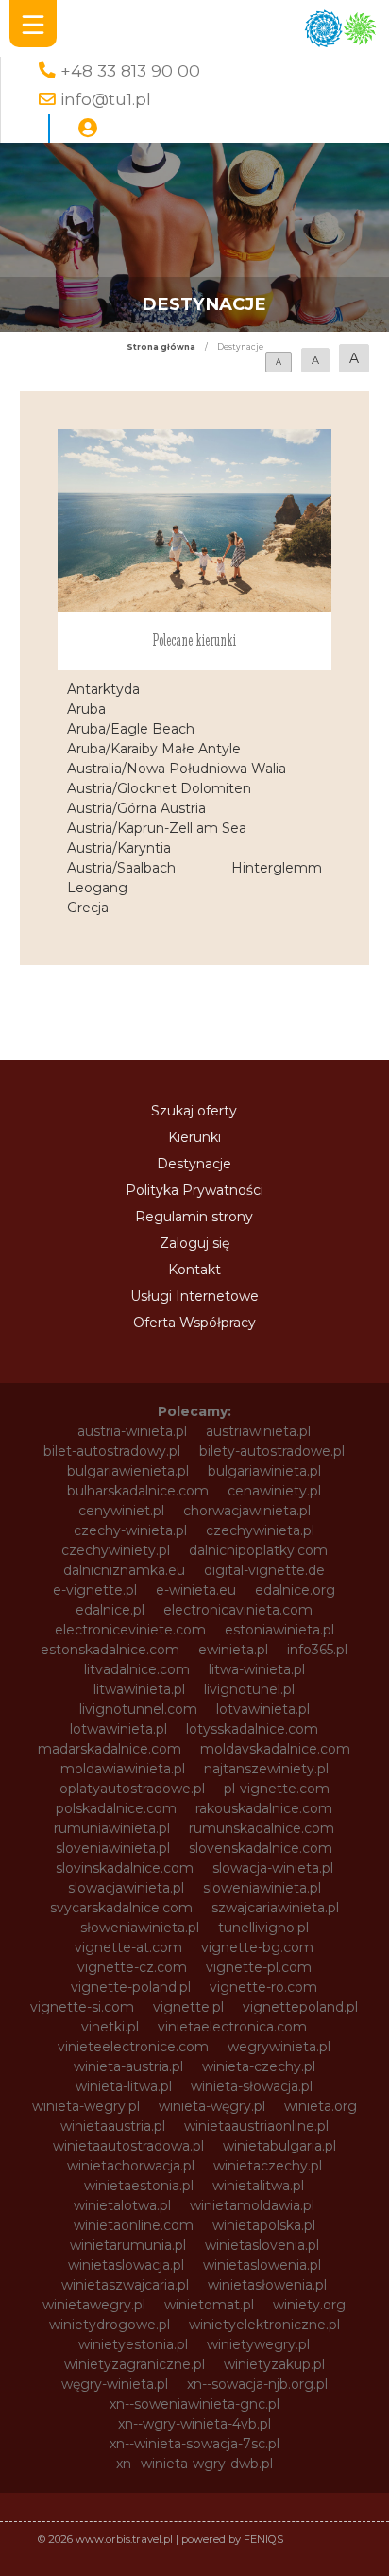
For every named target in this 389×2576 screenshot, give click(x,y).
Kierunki (194, 1137)
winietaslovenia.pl (262, 2245)
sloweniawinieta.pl (262, 1888)
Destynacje (194, 1164)
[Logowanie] (88, 129)
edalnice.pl (110, 1610)
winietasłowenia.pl (267, 2285)
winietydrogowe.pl (110, 2325)
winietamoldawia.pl (252, 2205)
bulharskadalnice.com (138, 1491)
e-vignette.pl (95, 1590)
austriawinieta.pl (258, 1431)
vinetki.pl (110, 2027)
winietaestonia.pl (139, 2186)
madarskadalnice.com (110, 1749)
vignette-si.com (82, 2007)
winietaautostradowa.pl (128, 2146)
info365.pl (317, 1650)
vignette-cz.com (132, 1967)
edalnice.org (295, 1590)
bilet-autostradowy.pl (112, 1451)
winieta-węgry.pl (212, 2106)
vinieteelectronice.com (133, 2047)
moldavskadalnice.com (275, 1749)
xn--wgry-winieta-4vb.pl (194, 2424)
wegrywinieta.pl (279, 2047)
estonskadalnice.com (110, 1650)
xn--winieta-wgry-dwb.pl (194, 2464)
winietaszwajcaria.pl (125, 2285)
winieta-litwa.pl (124, 2086)
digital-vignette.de (264, 1570)
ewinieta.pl (233, 1650)
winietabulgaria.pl (279, 2146)
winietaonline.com (134, 2225)
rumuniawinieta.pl (112, 1828)
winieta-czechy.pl (259, 2066)
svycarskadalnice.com (121, 1908)
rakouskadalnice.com (264, 1808)
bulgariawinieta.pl (264, 1471)
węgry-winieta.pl (115, 2384)
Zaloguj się (194, 1243)
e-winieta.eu (196, 1590)
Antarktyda (103, 689)
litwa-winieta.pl (257, 1669)
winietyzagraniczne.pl (135, 2364)
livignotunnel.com (138, 1709)
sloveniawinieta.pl (113, 1848)
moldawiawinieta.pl (123, 1769)
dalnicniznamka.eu (124, 1570)
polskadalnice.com (116, 1808)
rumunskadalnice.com (262, 1828)
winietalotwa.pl (122, 2205)
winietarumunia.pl (128, 2245)
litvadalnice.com (137, 1669)
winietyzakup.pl (274, 2364)
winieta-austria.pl (128, 2066)
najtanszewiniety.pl (266, 1769)
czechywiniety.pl (116, 1550)
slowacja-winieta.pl (273, 1868)
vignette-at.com (128, 1947)
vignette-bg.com (257, 1947)
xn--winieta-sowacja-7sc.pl (194, 2444)
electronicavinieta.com (238, 1610)
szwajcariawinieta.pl (275, 1908)
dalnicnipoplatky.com (258, 1550)
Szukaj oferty (194, 1111)
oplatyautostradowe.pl (132, 1789)
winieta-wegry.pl (86, 2106)
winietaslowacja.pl (126, 2265)
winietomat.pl (209, 2305)
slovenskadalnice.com (261, 1848)
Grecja (88, 908)
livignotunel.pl (249, 1689)
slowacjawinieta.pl (126, 1888)
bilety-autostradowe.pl (272, 1451)
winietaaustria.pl (113, 2126)
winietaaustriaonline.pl (256, 2126)
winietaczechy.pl (268, 2166)
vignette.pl (188, 2007)
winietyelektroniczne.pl (264, 2325)
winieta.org (321, 2106)
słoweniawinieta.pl (140, 1928)
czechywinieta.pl (260, 1530)
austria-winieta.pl (132, 1431)
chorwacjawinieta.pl (247, 1511)
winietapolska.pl (264, 2225)
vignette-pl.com (259, 1967)
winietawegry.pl (94, 2305)
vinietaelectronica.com (232, 2027)
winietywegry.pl (258, 2344)
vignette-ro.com (263, 1987)
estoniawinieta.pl (279, 1630)
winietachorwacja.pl (131, 2166)
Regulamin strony (194, 1217)
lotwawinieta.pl (118, 1729)
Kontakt (194, 1270)
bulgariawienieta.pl (128, 1471)
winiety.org (309, 2305)
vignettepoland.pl (300, 2007)
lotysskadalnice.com (252, 1729)
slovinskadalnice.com (125, 1868)
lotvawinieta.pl (263, 1709)
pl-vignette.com (277, 1789)
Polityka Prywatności (194, 1190)
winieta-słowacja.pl (252, 2086)
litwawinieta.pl (139, 1689)
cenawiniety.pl (274, 1491)
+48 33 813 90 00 (130, 70)
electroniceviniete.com (130, 1630)
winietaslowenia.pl (262, 2265)
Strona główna (161, 347)
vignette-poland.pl (131, 1987)
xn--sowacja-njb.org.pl (257, 2384)
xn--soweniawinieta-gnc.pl (194, 2404)
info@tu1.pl (106, 99)
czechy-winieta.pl (130, 1530)
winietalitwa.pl (258, 2186)
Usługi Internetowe (194, 1296)
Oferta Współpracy (194, 1323)
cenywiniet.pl (121, 1511)
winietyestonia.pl (133, 2344)
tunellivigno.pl (263, 1928)
